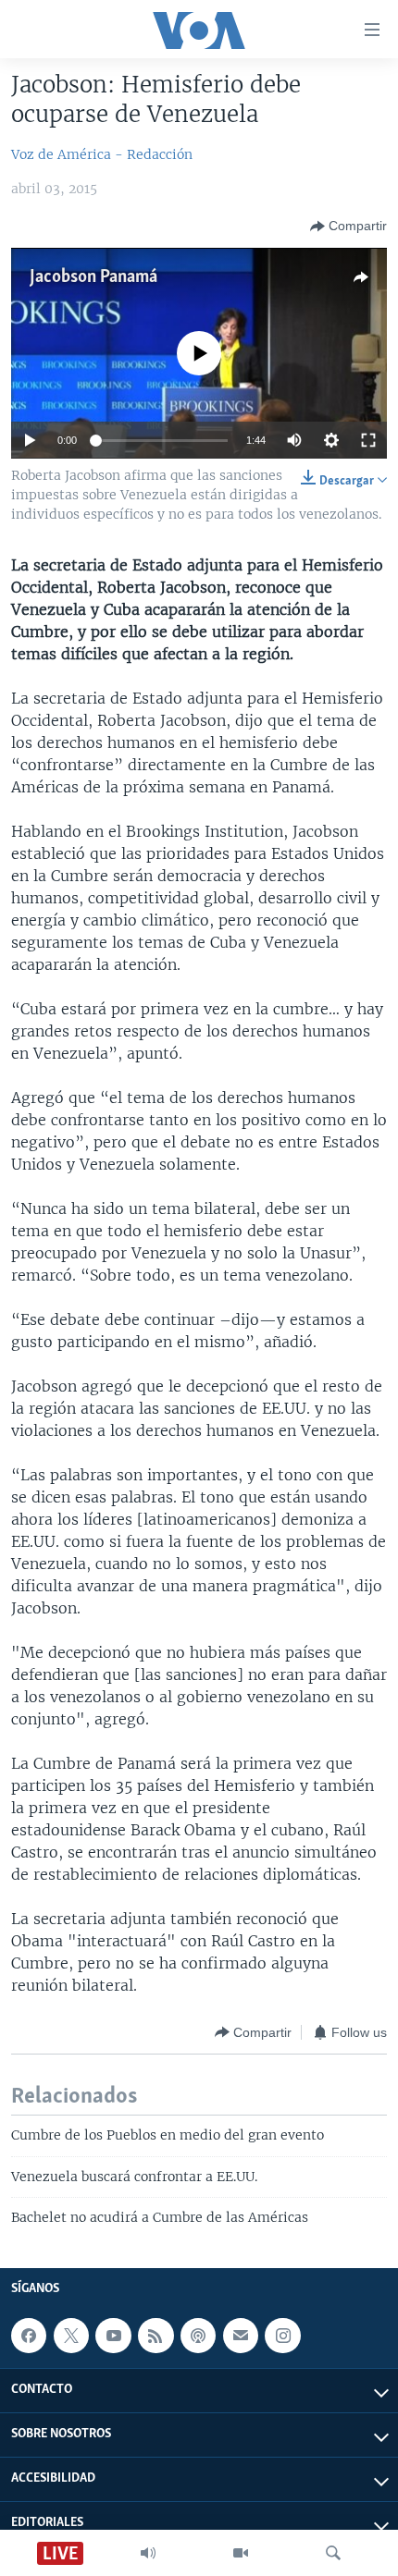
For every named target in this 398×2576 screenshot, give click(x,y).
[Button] (348, 227)
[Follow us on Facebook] (29, 2336)
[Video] (241, 2553)
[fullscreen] (368, 440)
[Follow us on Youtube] (113, 2336)
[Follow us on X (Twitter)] (71, 2336)
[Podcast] (198, 2336)
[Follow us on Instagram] (282, 2336)
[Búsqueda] (333, 2553)
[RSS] (155, 2336)
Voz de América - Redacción (102, 154)
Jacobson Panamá (93, 277)
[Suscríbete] (241, 2336)
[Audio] (148, 2553)
